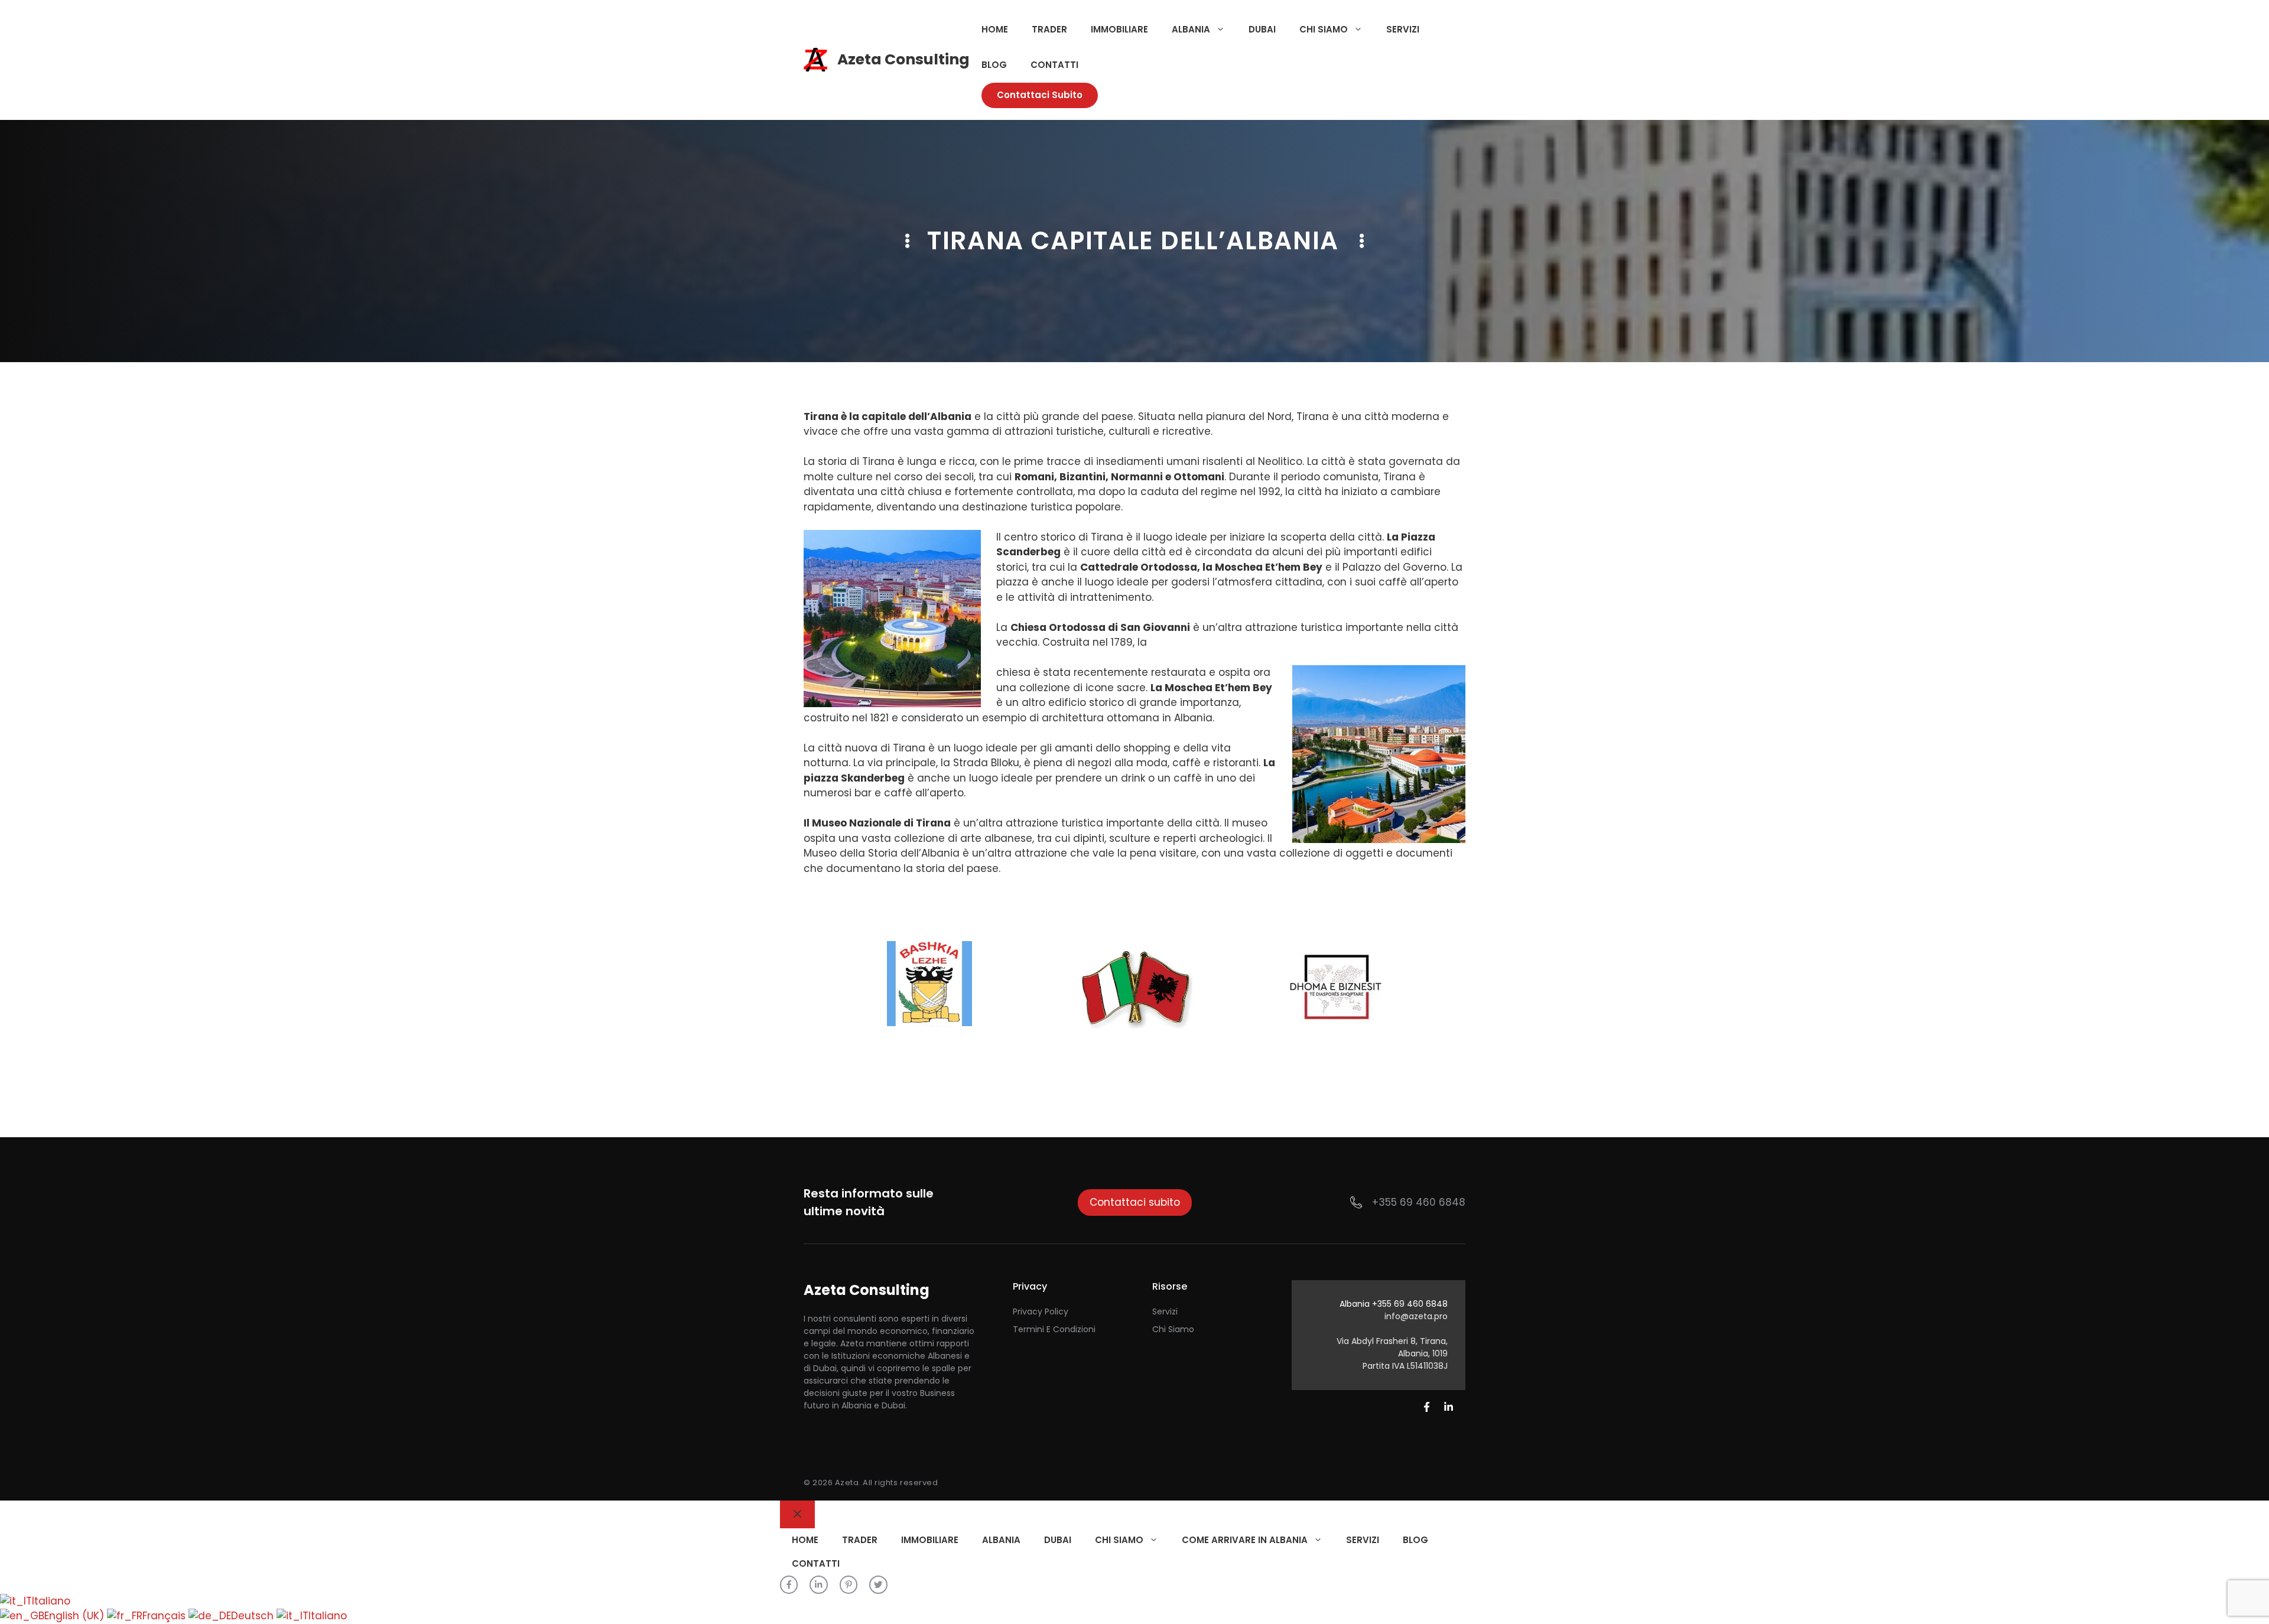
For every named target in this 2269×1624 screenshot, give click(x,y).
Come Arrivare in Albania (1245, 1540)
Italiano (51, 1601)
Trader (1049, 29)
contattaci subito (1040, 95)
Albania (1191, 29)
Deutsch (254, 1616)
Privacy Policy (1041, 1311)
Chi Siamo (1173, 1329)
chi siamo (1324, 29)
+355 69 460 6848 (1419, 1202)
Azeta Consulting (903, 59)
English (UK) (76, 1616)
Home (995, 29)
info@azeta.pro (1416, 1316)
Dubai (1262, 29)
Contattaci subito (1135, 1202)
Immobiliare (1119, 29)
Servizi (1403, 29)
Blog (994, 65)
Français (165, 1616)
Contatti (1054, 65)
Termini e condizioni (1054, 1329)
